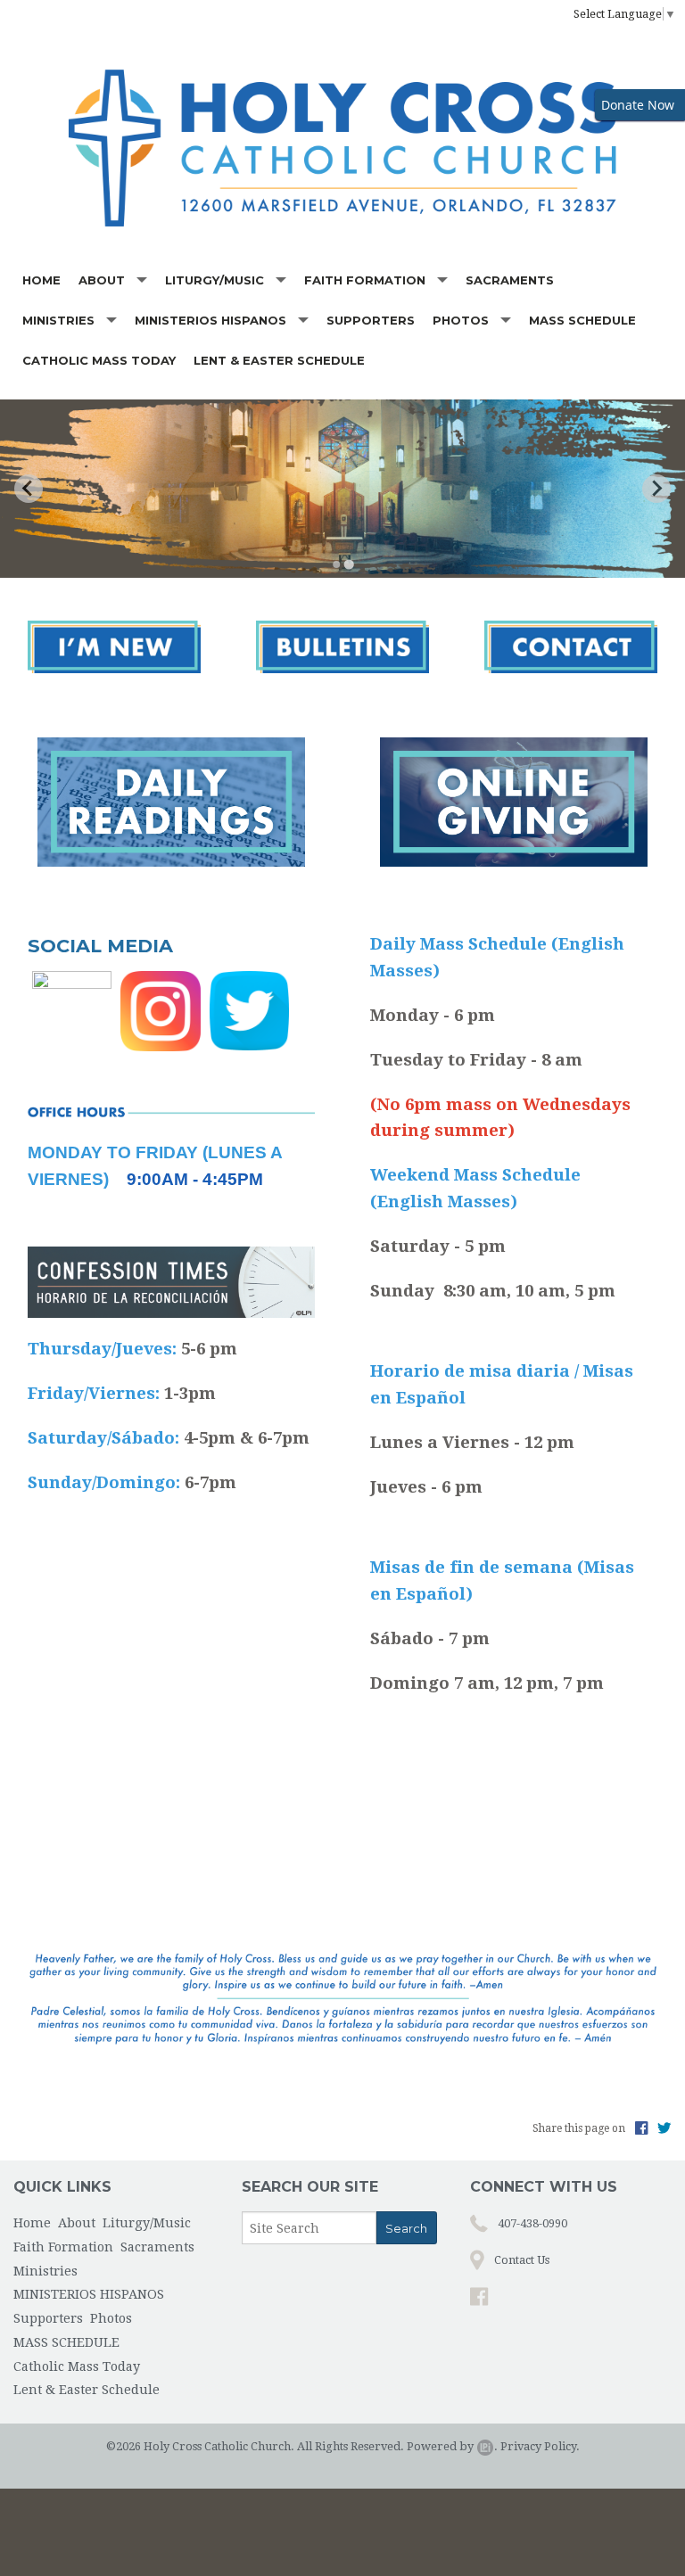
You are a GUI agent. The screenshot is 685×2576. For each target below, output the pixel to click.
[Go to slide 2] (348, 564)
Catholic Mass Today (99, 360)
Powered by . (452, 2446)
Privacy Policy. (540, 2446)
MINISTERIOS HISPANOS (210, 320)
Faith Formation (365, 280)
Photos (461, 320)
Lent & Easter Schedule (279, 360)
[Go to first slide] (656, 489)
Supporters (371, 320)
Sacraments (510, 280)
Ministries (58, 320)
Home (41, 280)
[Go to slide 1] (336, 564)
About (102, 280)
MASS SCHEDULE (582, 320)
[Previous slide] (29, 489)
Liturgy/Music (215, 280)
